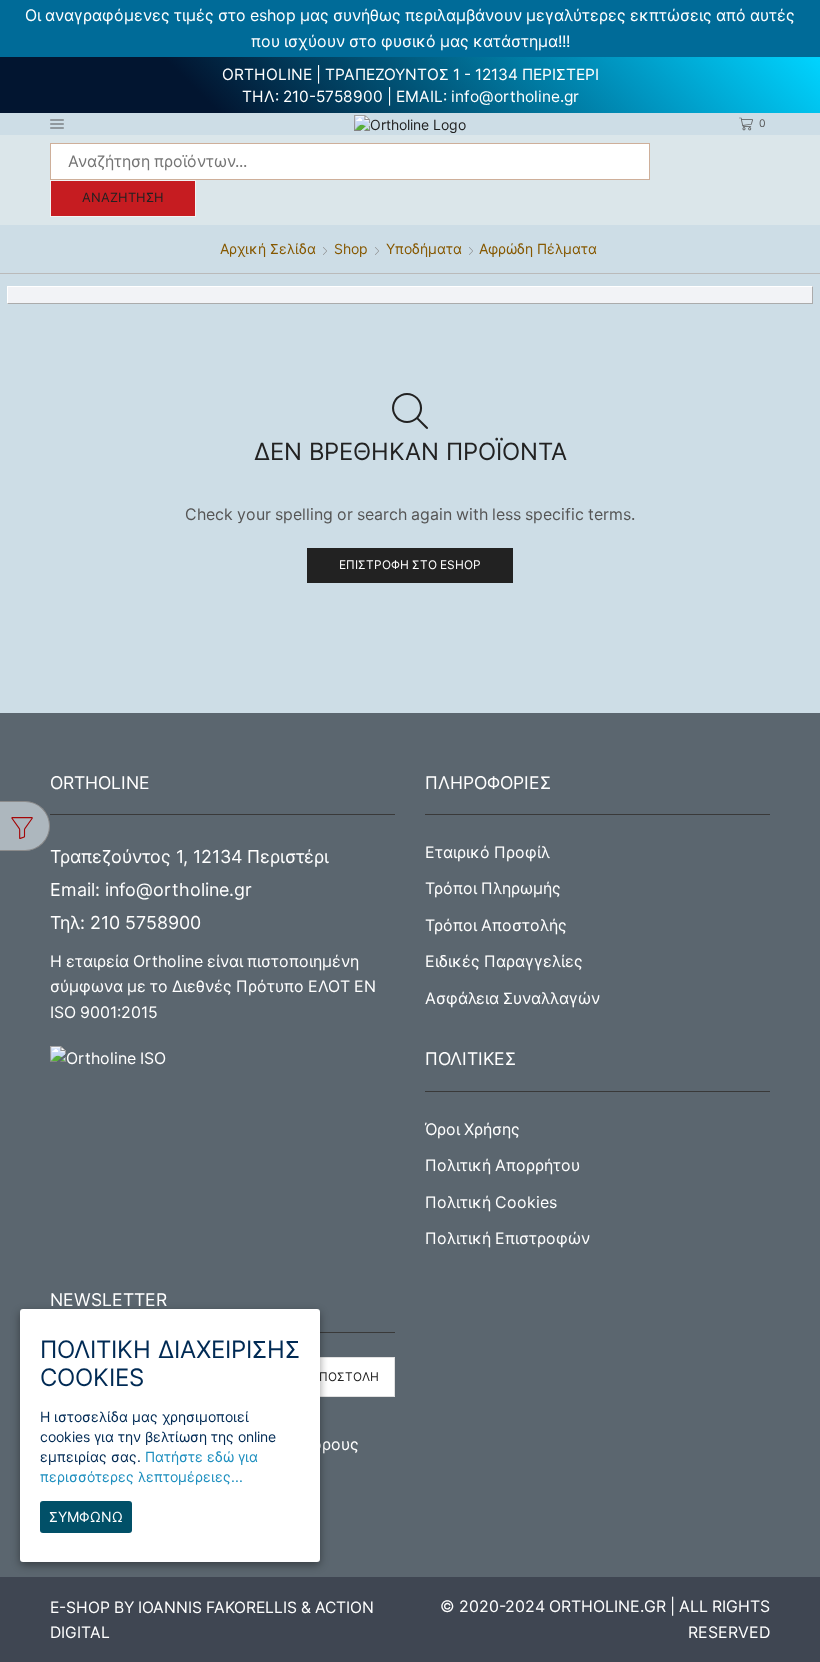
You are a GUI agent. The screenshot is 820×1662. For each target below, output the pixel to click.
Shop (351, 248)
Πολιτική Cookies (491, 1202)
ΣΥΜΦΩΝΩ (86, 1516)
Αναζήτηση (123, 197)
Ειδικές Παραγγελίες (504, 961)
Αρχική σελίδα (268, 248)
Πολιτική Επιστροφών (507, 1238)
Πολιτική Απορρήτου (502, 1165)
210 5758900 (145, 922)
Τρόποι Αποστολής (496, 925)
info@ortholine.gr (515, 96)
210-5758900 (333, 96)
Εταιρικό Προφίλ (487, 852)
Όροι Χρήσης (472, 1129)
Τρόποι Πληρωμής (493, 888)
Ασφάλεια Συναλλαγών (512, 998)
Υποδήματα (424, 248)
